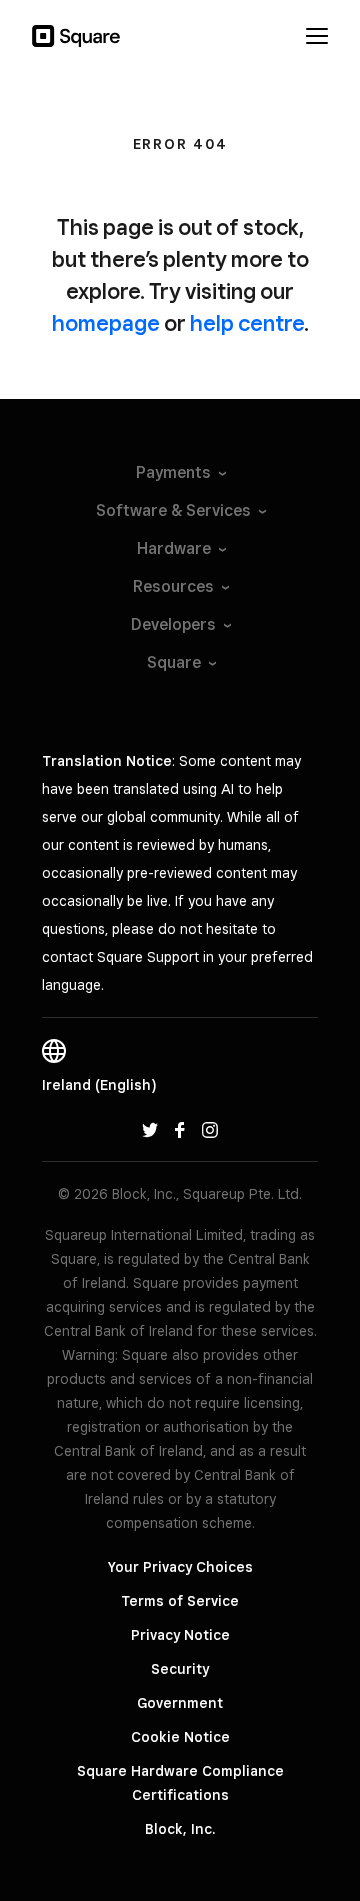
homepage (106, 323)
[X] (150, 1129)
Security (180, 1669)
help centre (247, 323)
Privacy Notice (180, 1635)
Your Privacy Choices (180, 1567)
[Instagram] (210, 1129)
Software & (173, 510)
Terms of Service (180, 1601)
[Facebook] (180, 1129)
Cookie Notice (180, 1737)
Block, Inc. (180, 1829)
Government (180, 1703)
